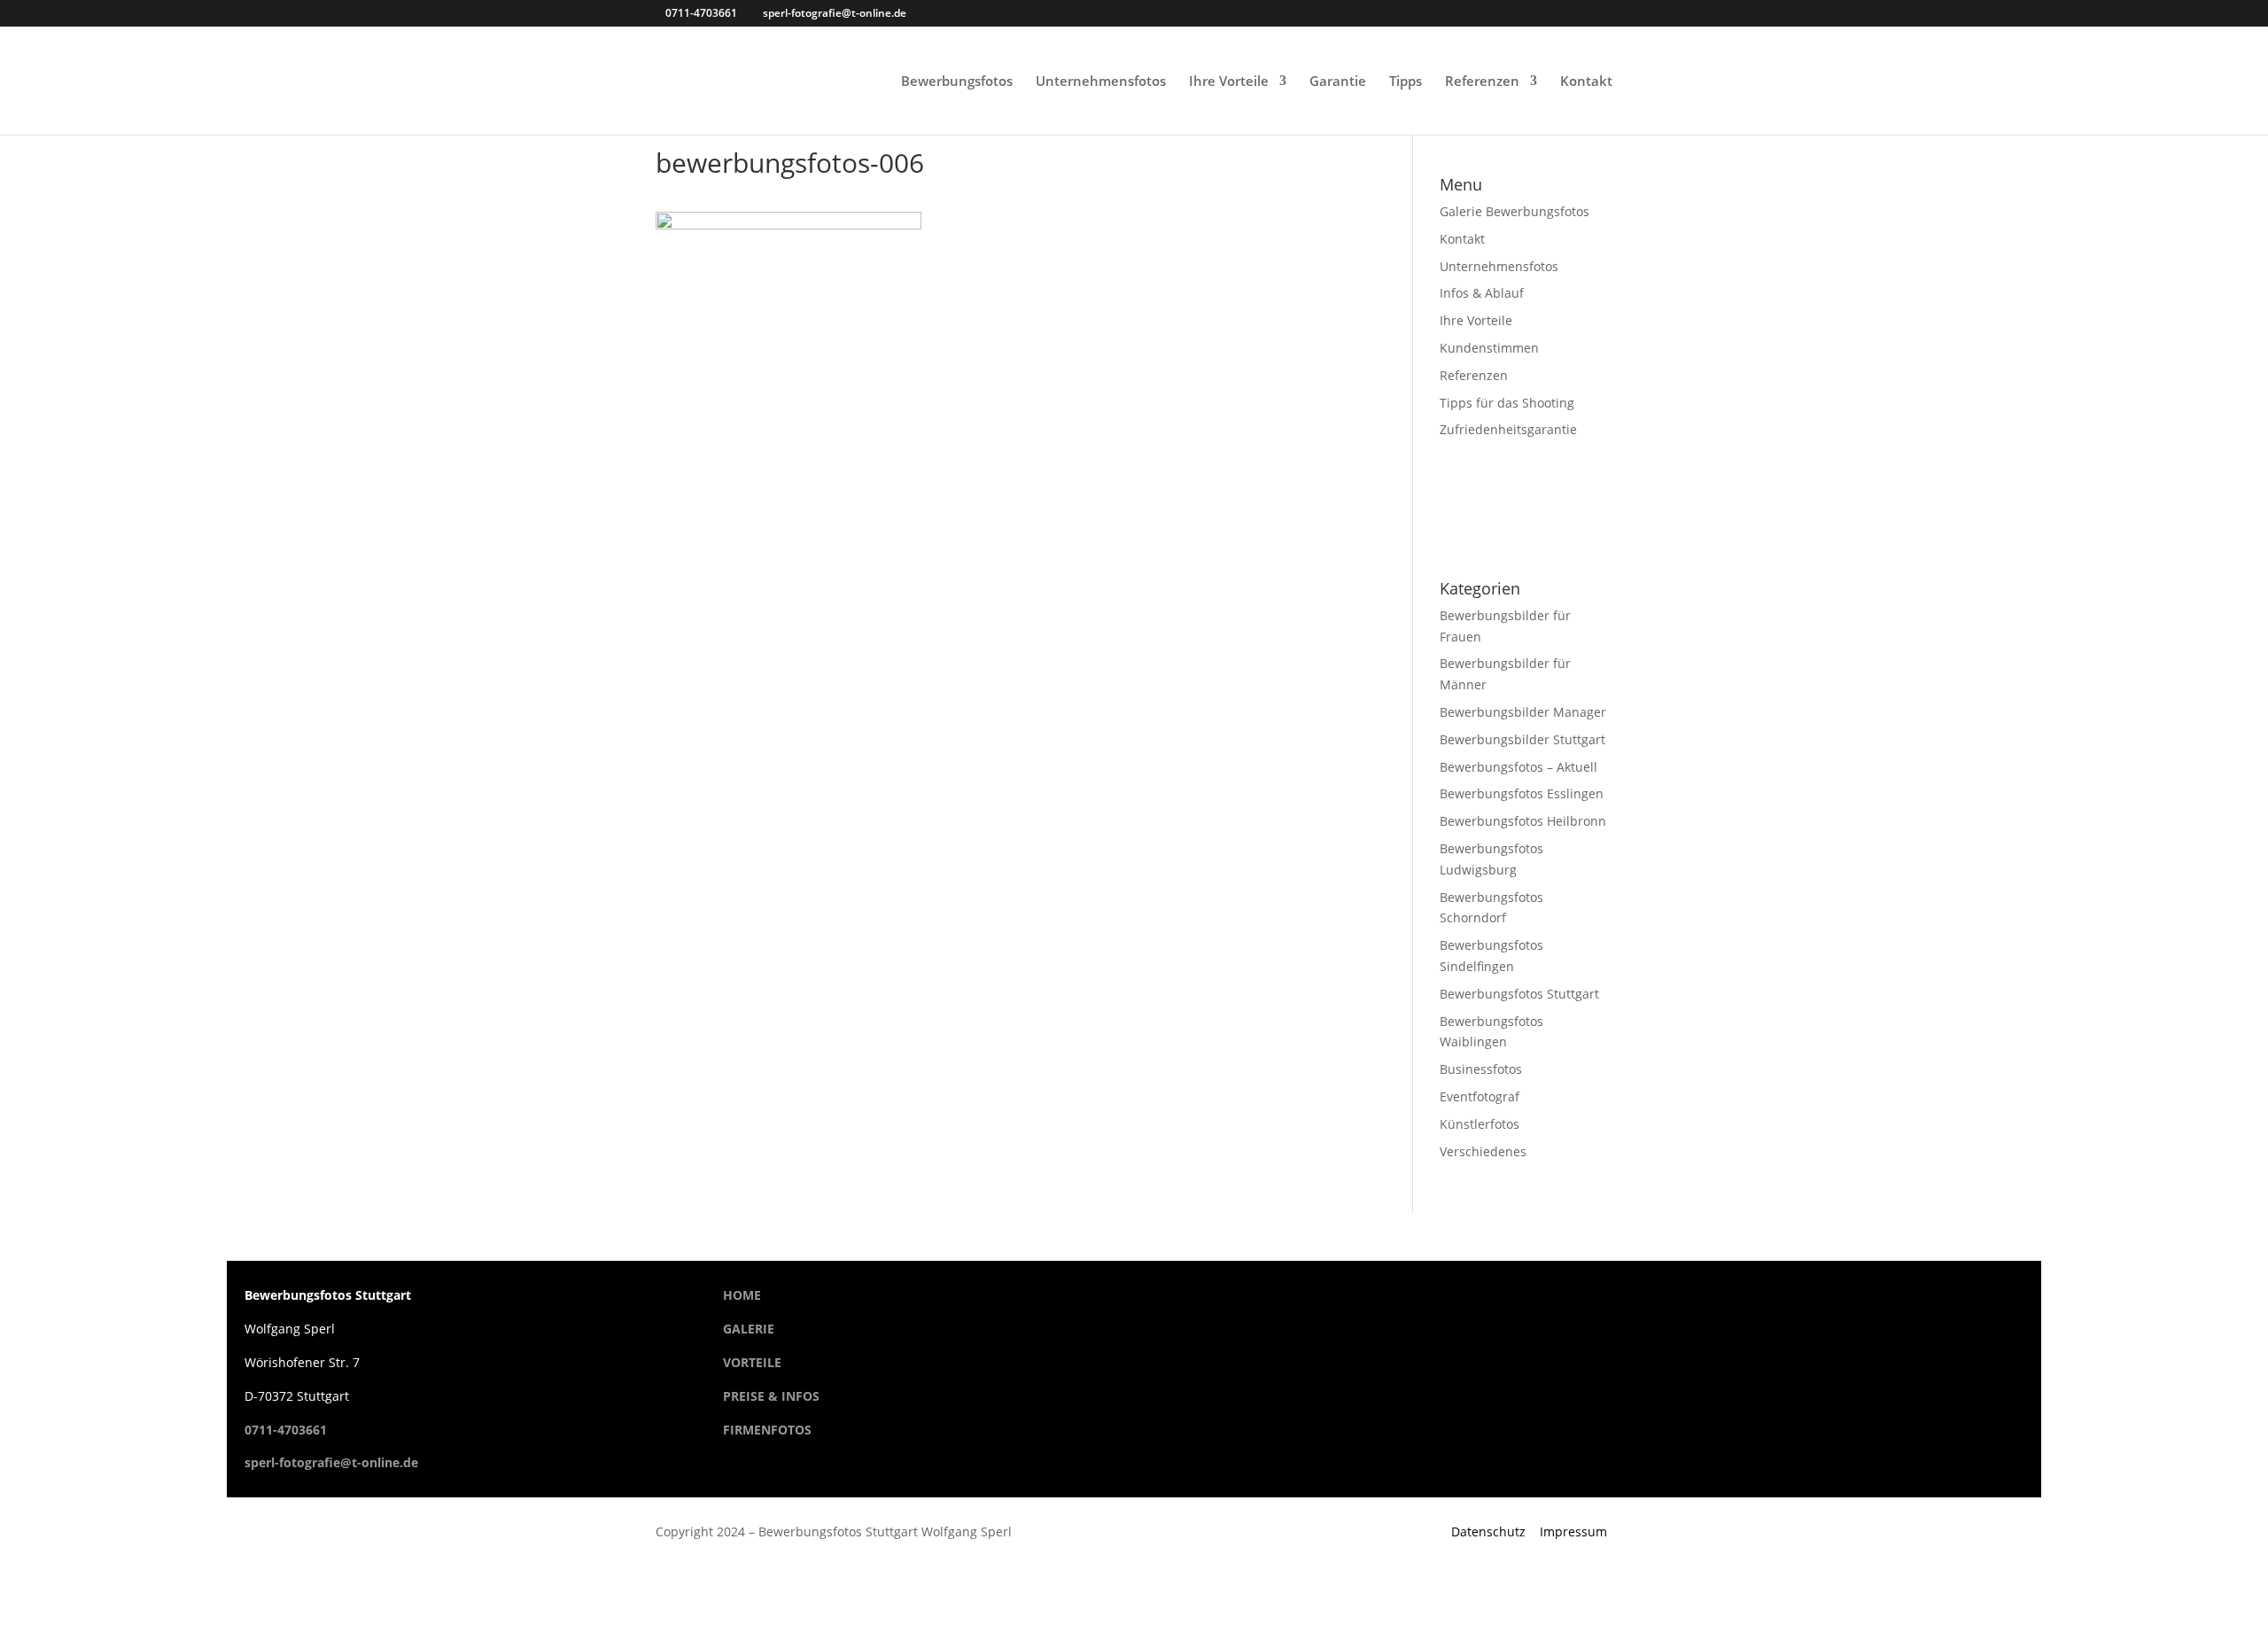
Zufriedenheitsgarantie (1508, 429)
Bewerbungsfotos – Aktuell (1518, 767)
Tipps (1406, 82)
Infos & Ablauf (1482, 293)
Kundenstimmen (1489, 348)
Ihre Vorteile (1229, 82)
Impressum (1573, 1531)
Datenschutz (1488, 1531)
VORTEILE (752, 1362)
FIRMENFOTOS (767, 1430)
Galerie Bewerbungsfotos (1515, 211)
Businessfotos (1481, 1069)
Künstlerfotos (1480, 1124)
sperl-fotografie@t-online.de (331, 1462)
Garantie (1338, 82)
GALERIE (749, 1329)
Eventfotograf (1480, 1096)
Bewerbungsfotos (957, 82)
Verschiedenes (1483, 1151)
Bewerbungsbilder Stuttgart (1522, 739)
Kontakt (1586, 82)
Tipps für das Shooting (1507, 403)
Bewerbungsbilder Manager (1523, 712)
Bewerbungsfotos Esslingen (1522, 793)
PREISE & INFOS (771, 1396)
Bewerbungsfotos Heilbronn (1523, 821)
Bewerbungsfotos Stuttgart (1519, 994)
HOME (742, 1295)
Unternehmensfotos (1101, 82)
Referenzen (1482, 82)
